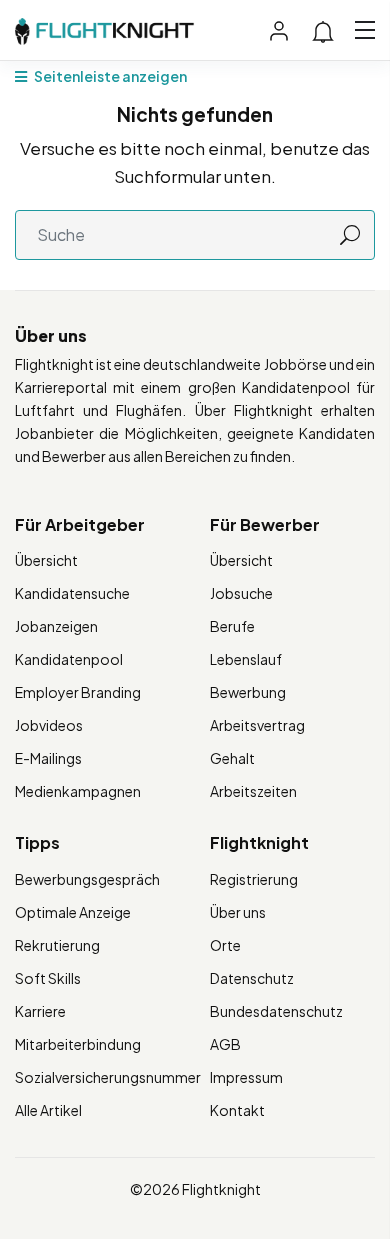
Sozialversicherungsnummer (108, 1077)
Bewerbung (248, 692)
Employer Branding (78, 692)
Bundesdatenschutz (276, 1011)
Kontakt (237, 1110)
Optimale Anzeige (73, 912)
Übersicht (46, 560)
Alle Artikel (48, 1110)
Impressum (246, 1077)
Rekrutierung (57, 945)
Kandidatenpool (69, 659)
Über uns (238, 912)
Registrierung (254, 879)
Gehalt (232, 758)
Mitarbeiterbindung (78, 1044)
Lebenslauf (246, 659)
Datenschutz (252, 978)
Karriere (40, 1011)
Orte (225, 945)
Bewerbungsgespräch (87, 879)
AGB (225, 1044)
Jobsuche (241, 593)
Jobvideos (49, 725)
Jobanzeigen (56, 626)
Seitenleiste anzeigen (109, 76)
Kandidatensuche (72, 593)
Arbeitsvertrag (257, 725)
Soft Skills (48, 978)
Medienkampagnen (78, 791)
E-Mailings (48, 758)
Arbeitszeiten (253, 791)
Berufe (232, 626)
